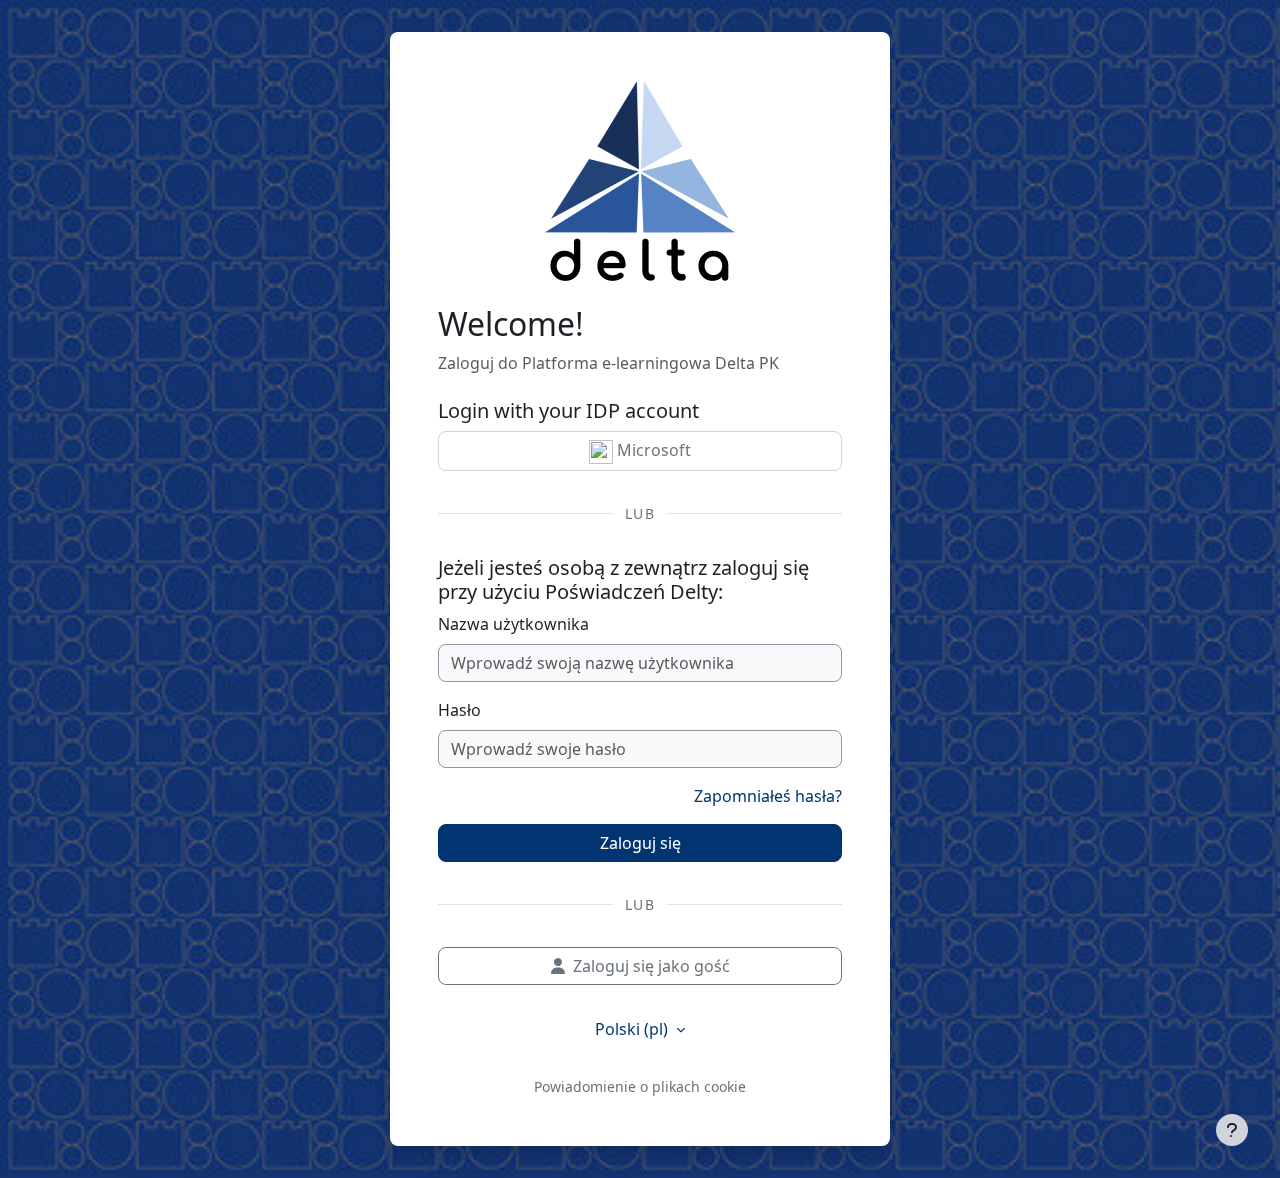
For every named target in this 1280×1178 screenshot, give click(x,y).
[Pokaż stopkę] (1232, 1130)
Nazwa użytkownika (513, 624)
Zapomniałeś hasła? (768, 796)
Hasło (459, 710)
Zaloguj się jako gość (651, 966)
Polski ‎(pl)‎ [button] (633, 1029)
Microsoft (652, 450)
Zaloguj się (640, 843)
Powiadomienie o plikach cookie (640, 1086)
